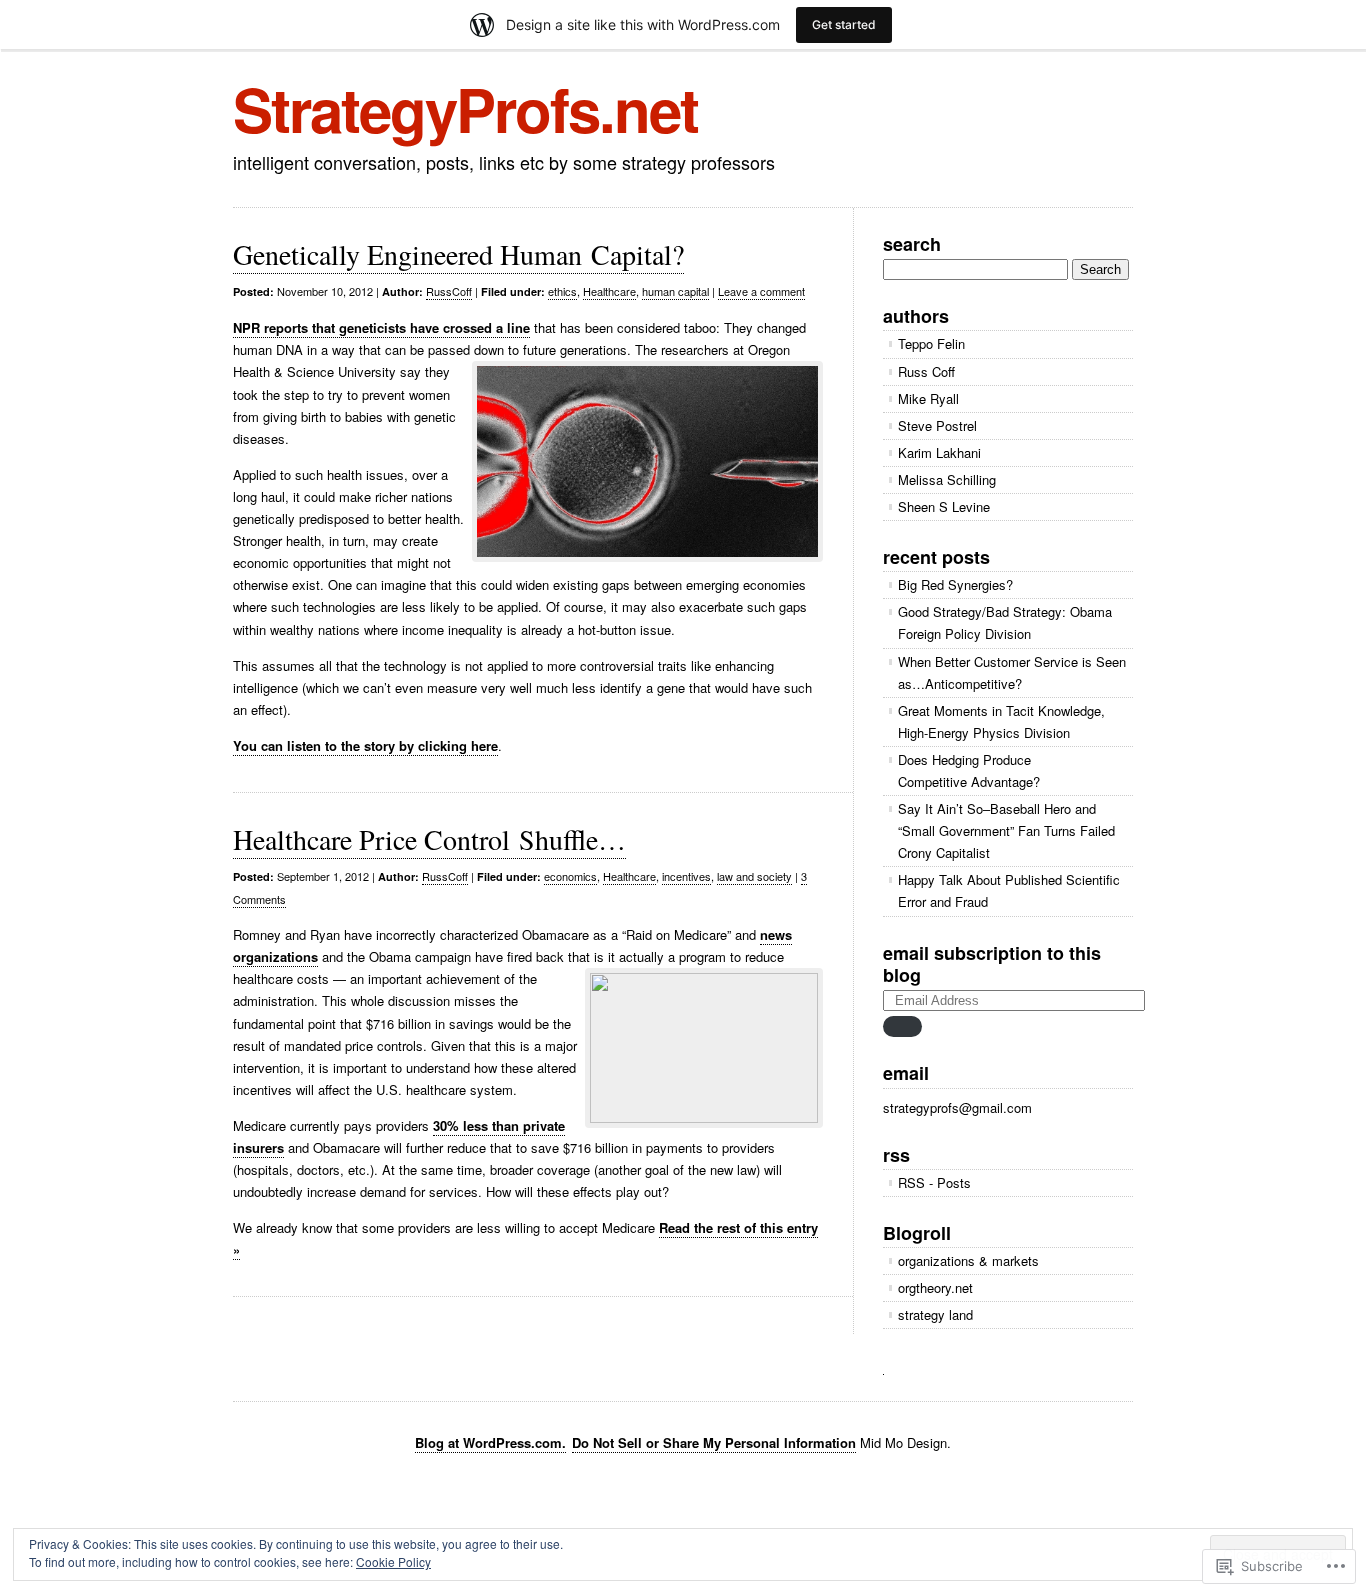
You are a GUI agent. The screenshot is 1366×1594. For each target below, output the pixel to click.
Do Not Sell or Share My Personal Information (714, 1442)
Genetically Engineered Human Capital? (458, 254)
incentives (686, 876)
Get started (844, 24)
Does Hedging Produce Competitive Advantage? (969, 770)
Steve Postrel (937, 425)
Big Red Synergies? (955, 584)
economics (570, 876)
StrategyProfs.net (465, 108)
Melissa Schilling (947, 479)
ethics (562, 291)
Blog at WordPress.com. (490, 1442)
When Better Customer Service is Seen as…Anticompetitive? (1012, 672)
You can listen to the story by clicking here (365, 745)
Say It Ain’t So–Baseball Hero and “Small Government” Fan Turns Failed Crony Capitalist (1006, 830)
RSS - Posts (934, 1182)
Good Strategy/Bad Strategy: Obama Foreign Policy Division (1005, 622)
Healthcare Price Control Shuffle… (429, 839)
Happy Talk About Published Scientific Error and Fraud (1009, 890)
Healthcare (609, 291)
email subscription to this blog (992, 964)
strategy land (935, 1314)
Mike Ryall (928, 398)
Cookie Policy (393, 1561)
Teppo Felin (931, 343)
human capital (675, 291)
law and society (754, 876)
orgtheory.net (935, 1287)
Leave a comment (761, 291)
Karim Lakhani (939, 452)
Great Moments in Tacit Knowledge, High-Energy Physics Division (1001, 721)
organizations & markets (968, 1260)
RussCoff (449, 291)
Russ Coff (926, 371)
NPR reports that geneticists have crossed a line (381, 327)
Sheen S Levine (944, 506)
